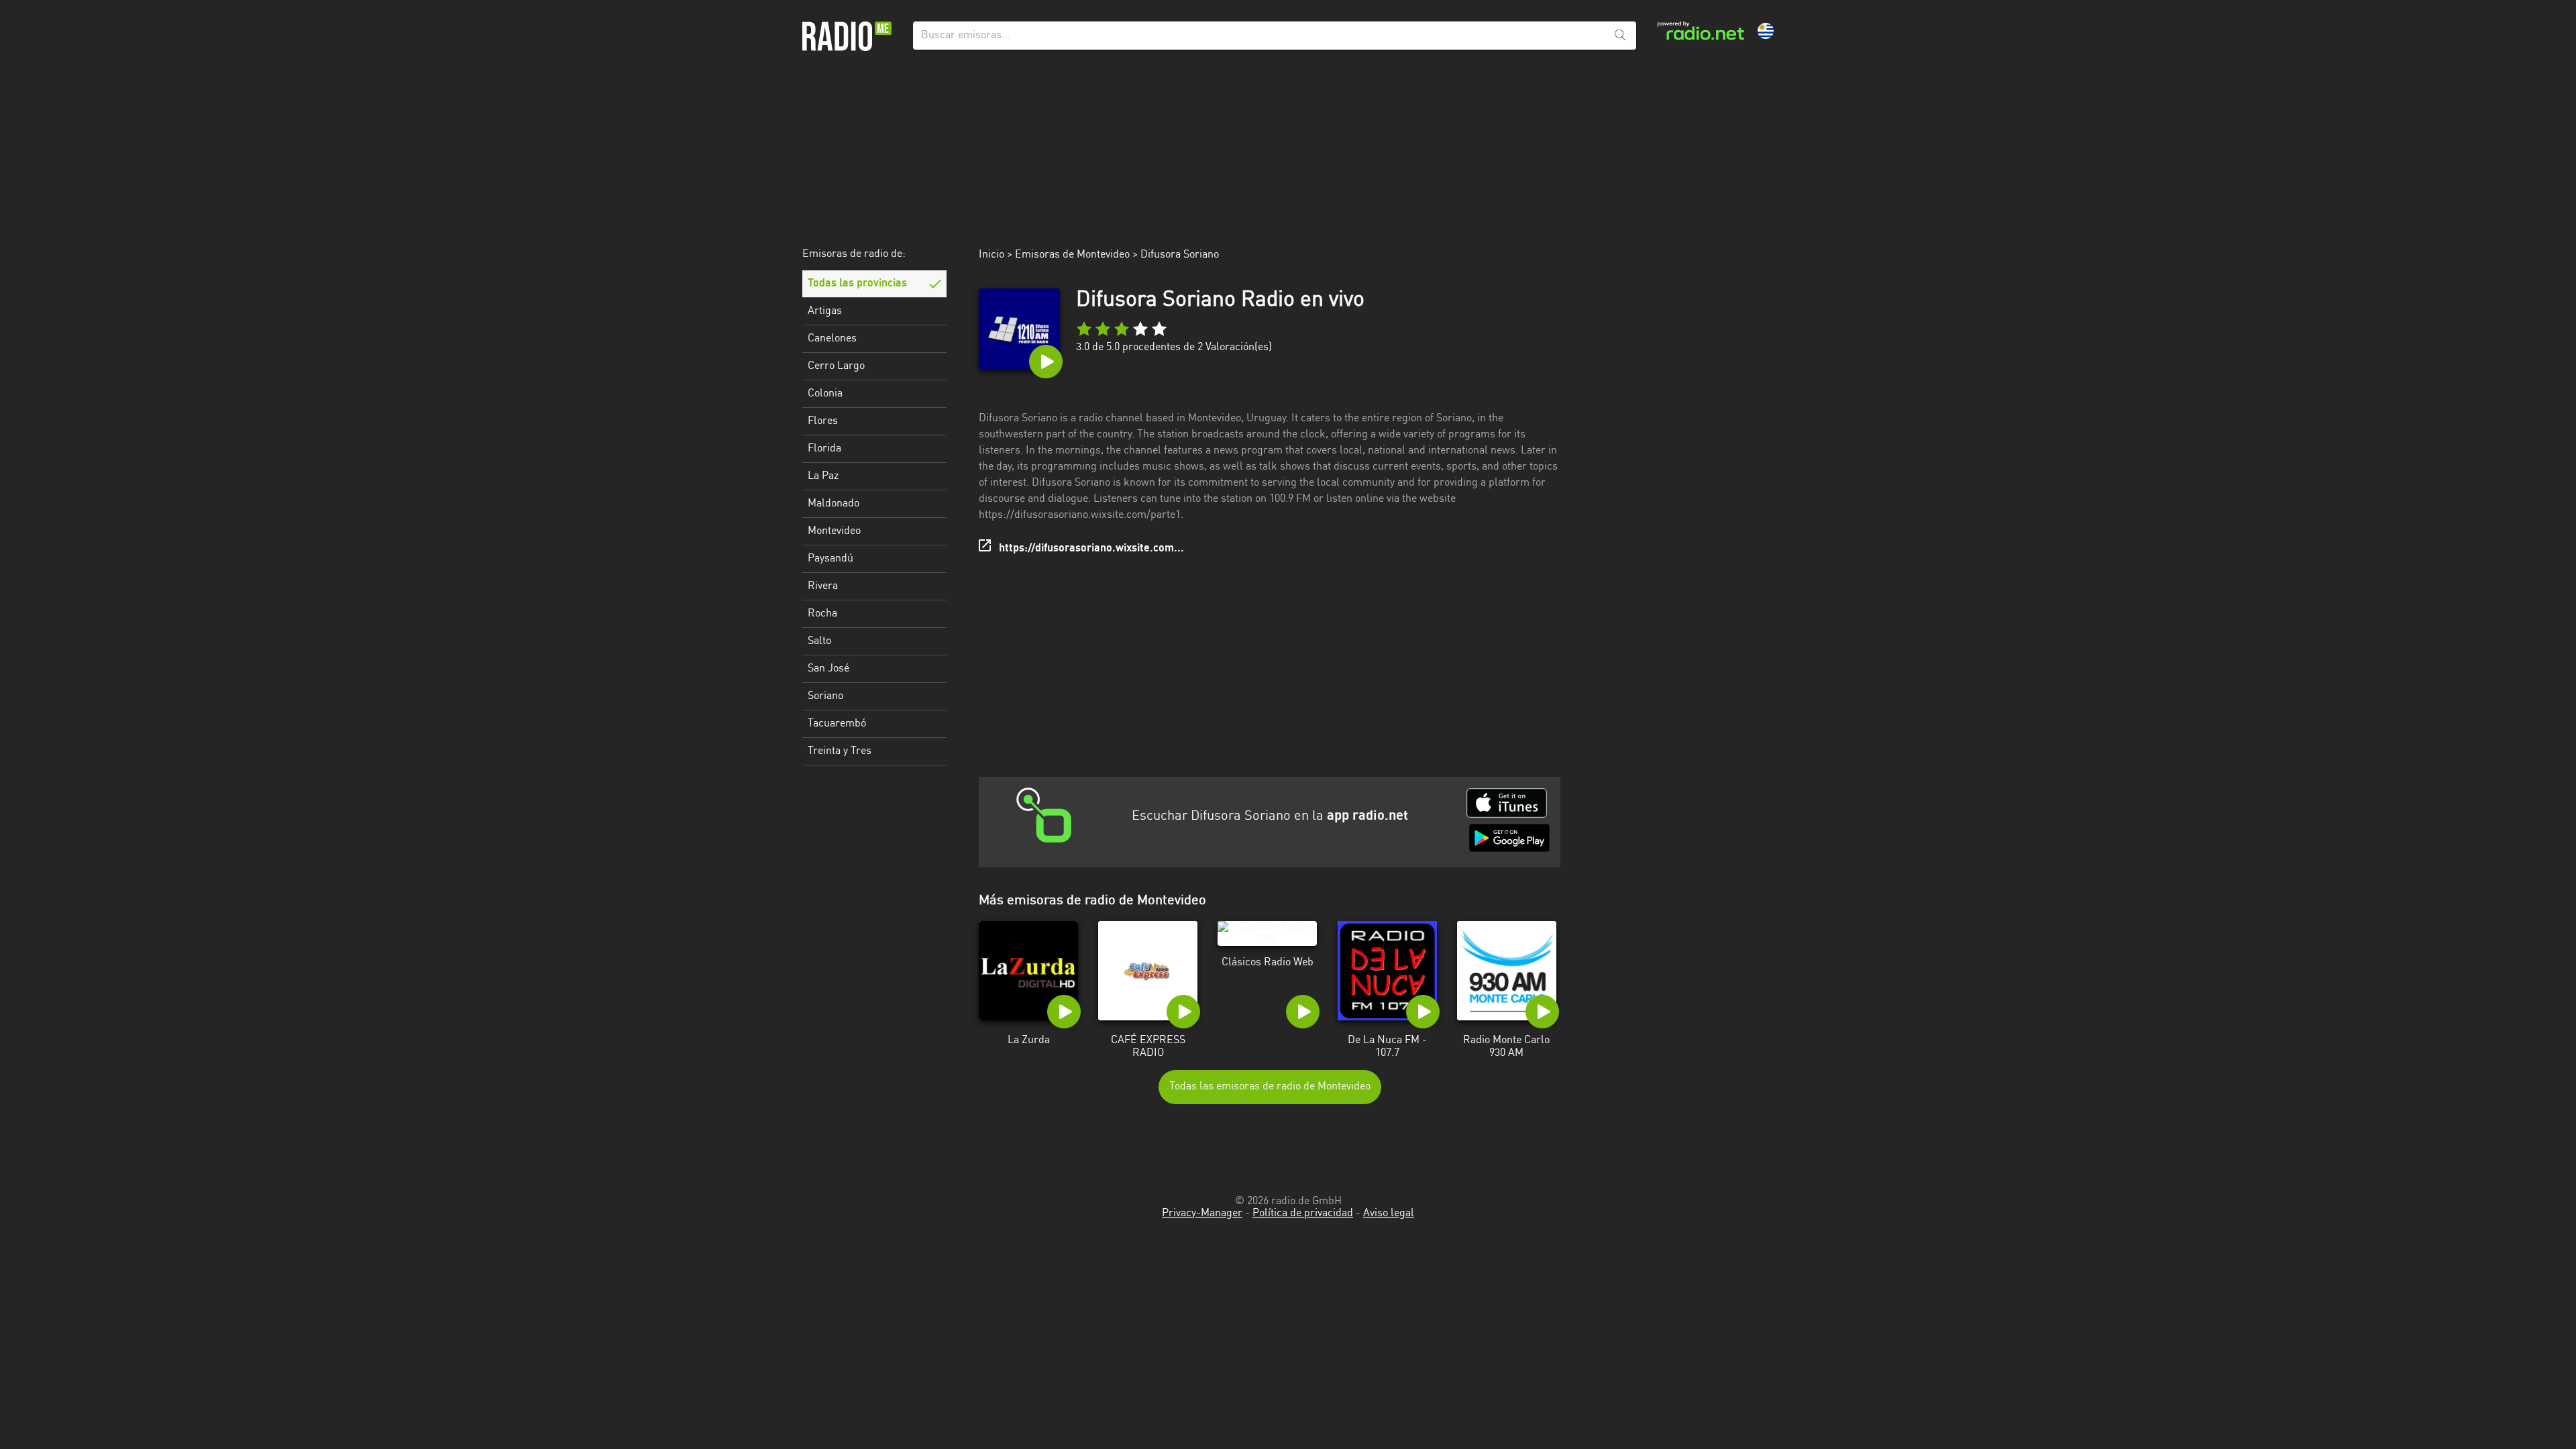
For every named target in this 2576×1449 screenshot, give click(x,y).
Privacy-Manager (1202, 1214)
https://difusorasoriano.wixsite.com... (1091, 549)
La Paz (823, 476)
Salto (819, 641)
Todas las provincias (857, 284)
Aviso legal (1389, 1214)
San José (828, 669)
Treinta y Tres (840, 751)
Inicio (991, 255)
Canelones (832, 339)
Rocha (822, 614)
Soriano (825, 696)
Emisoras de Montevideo (1072, 255)
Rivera (823, 586)
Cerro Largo (836, 366)
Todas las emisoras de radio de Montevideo (1270, 1087)
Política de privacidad (1303, 1214)
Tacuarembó (837, 724)
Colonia (825, 394)
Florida (824, 449)
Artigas (825, 311)
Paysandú (830, 559)
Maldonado (834, 504)
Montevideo (834, 531)
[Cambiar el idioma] (1766, 31)
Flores (823, 421)
